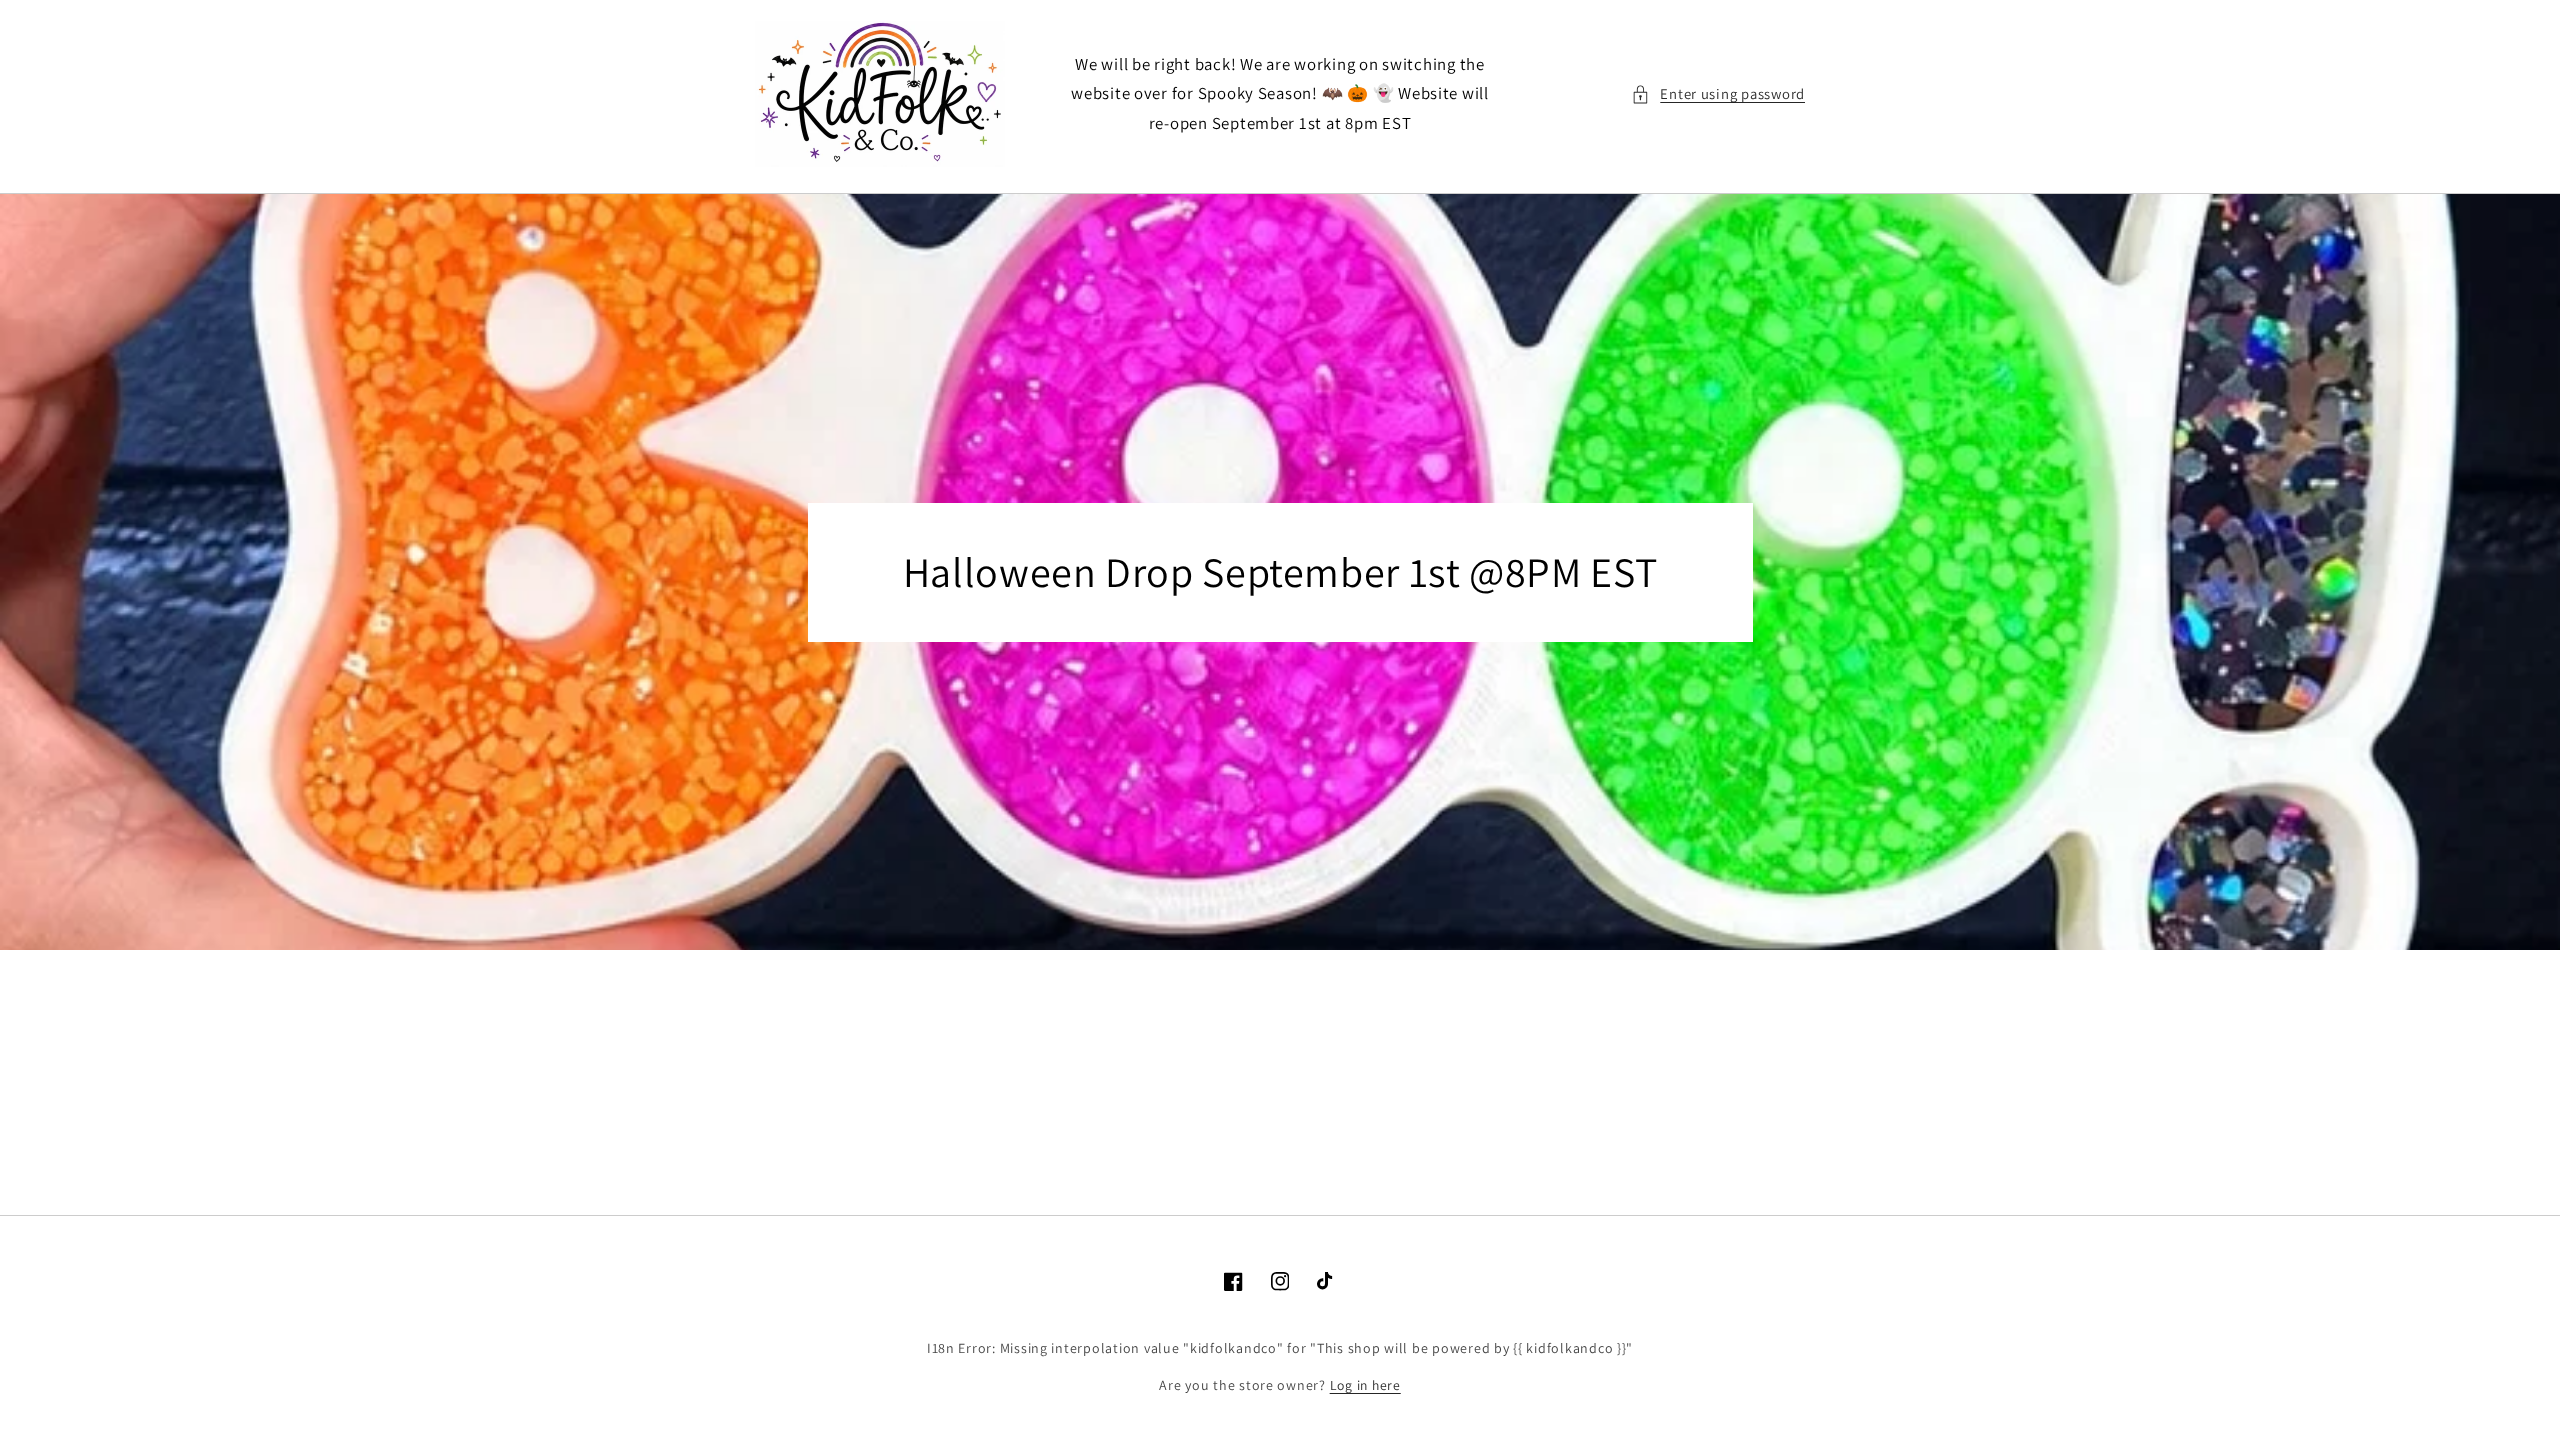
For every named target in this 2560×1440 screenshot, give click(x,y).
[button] (1718, 94)
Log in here (1365, 1385)
